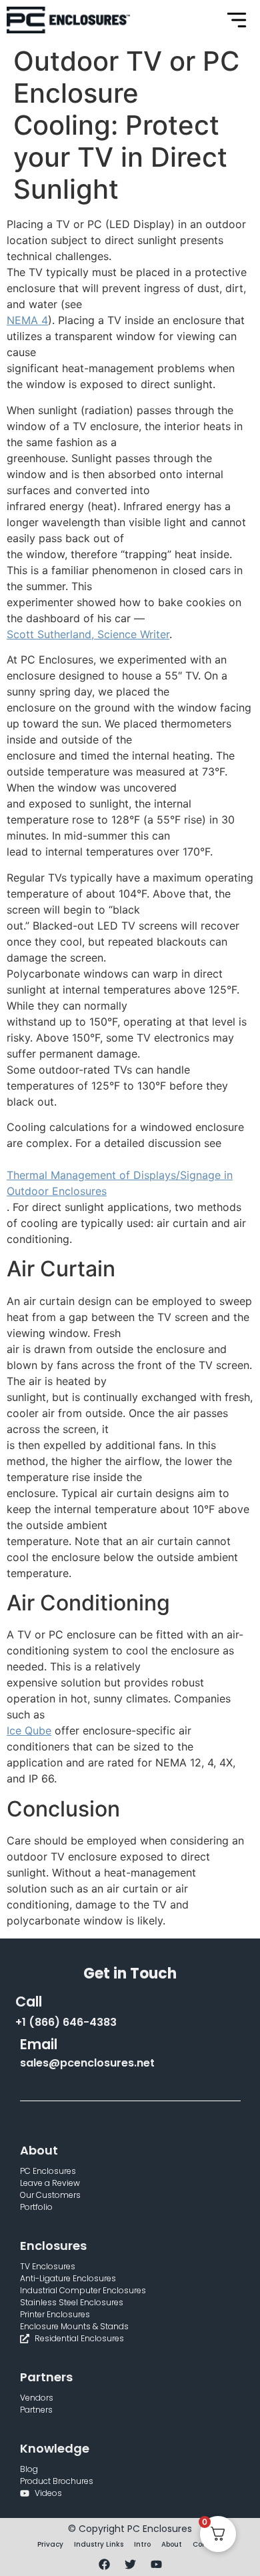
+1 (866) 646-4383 (66, 2022)
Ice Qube (29, 1730)
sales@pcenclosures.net (87, 2063)
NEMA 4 (27, 320)
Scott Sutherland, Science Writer (88, 634)
